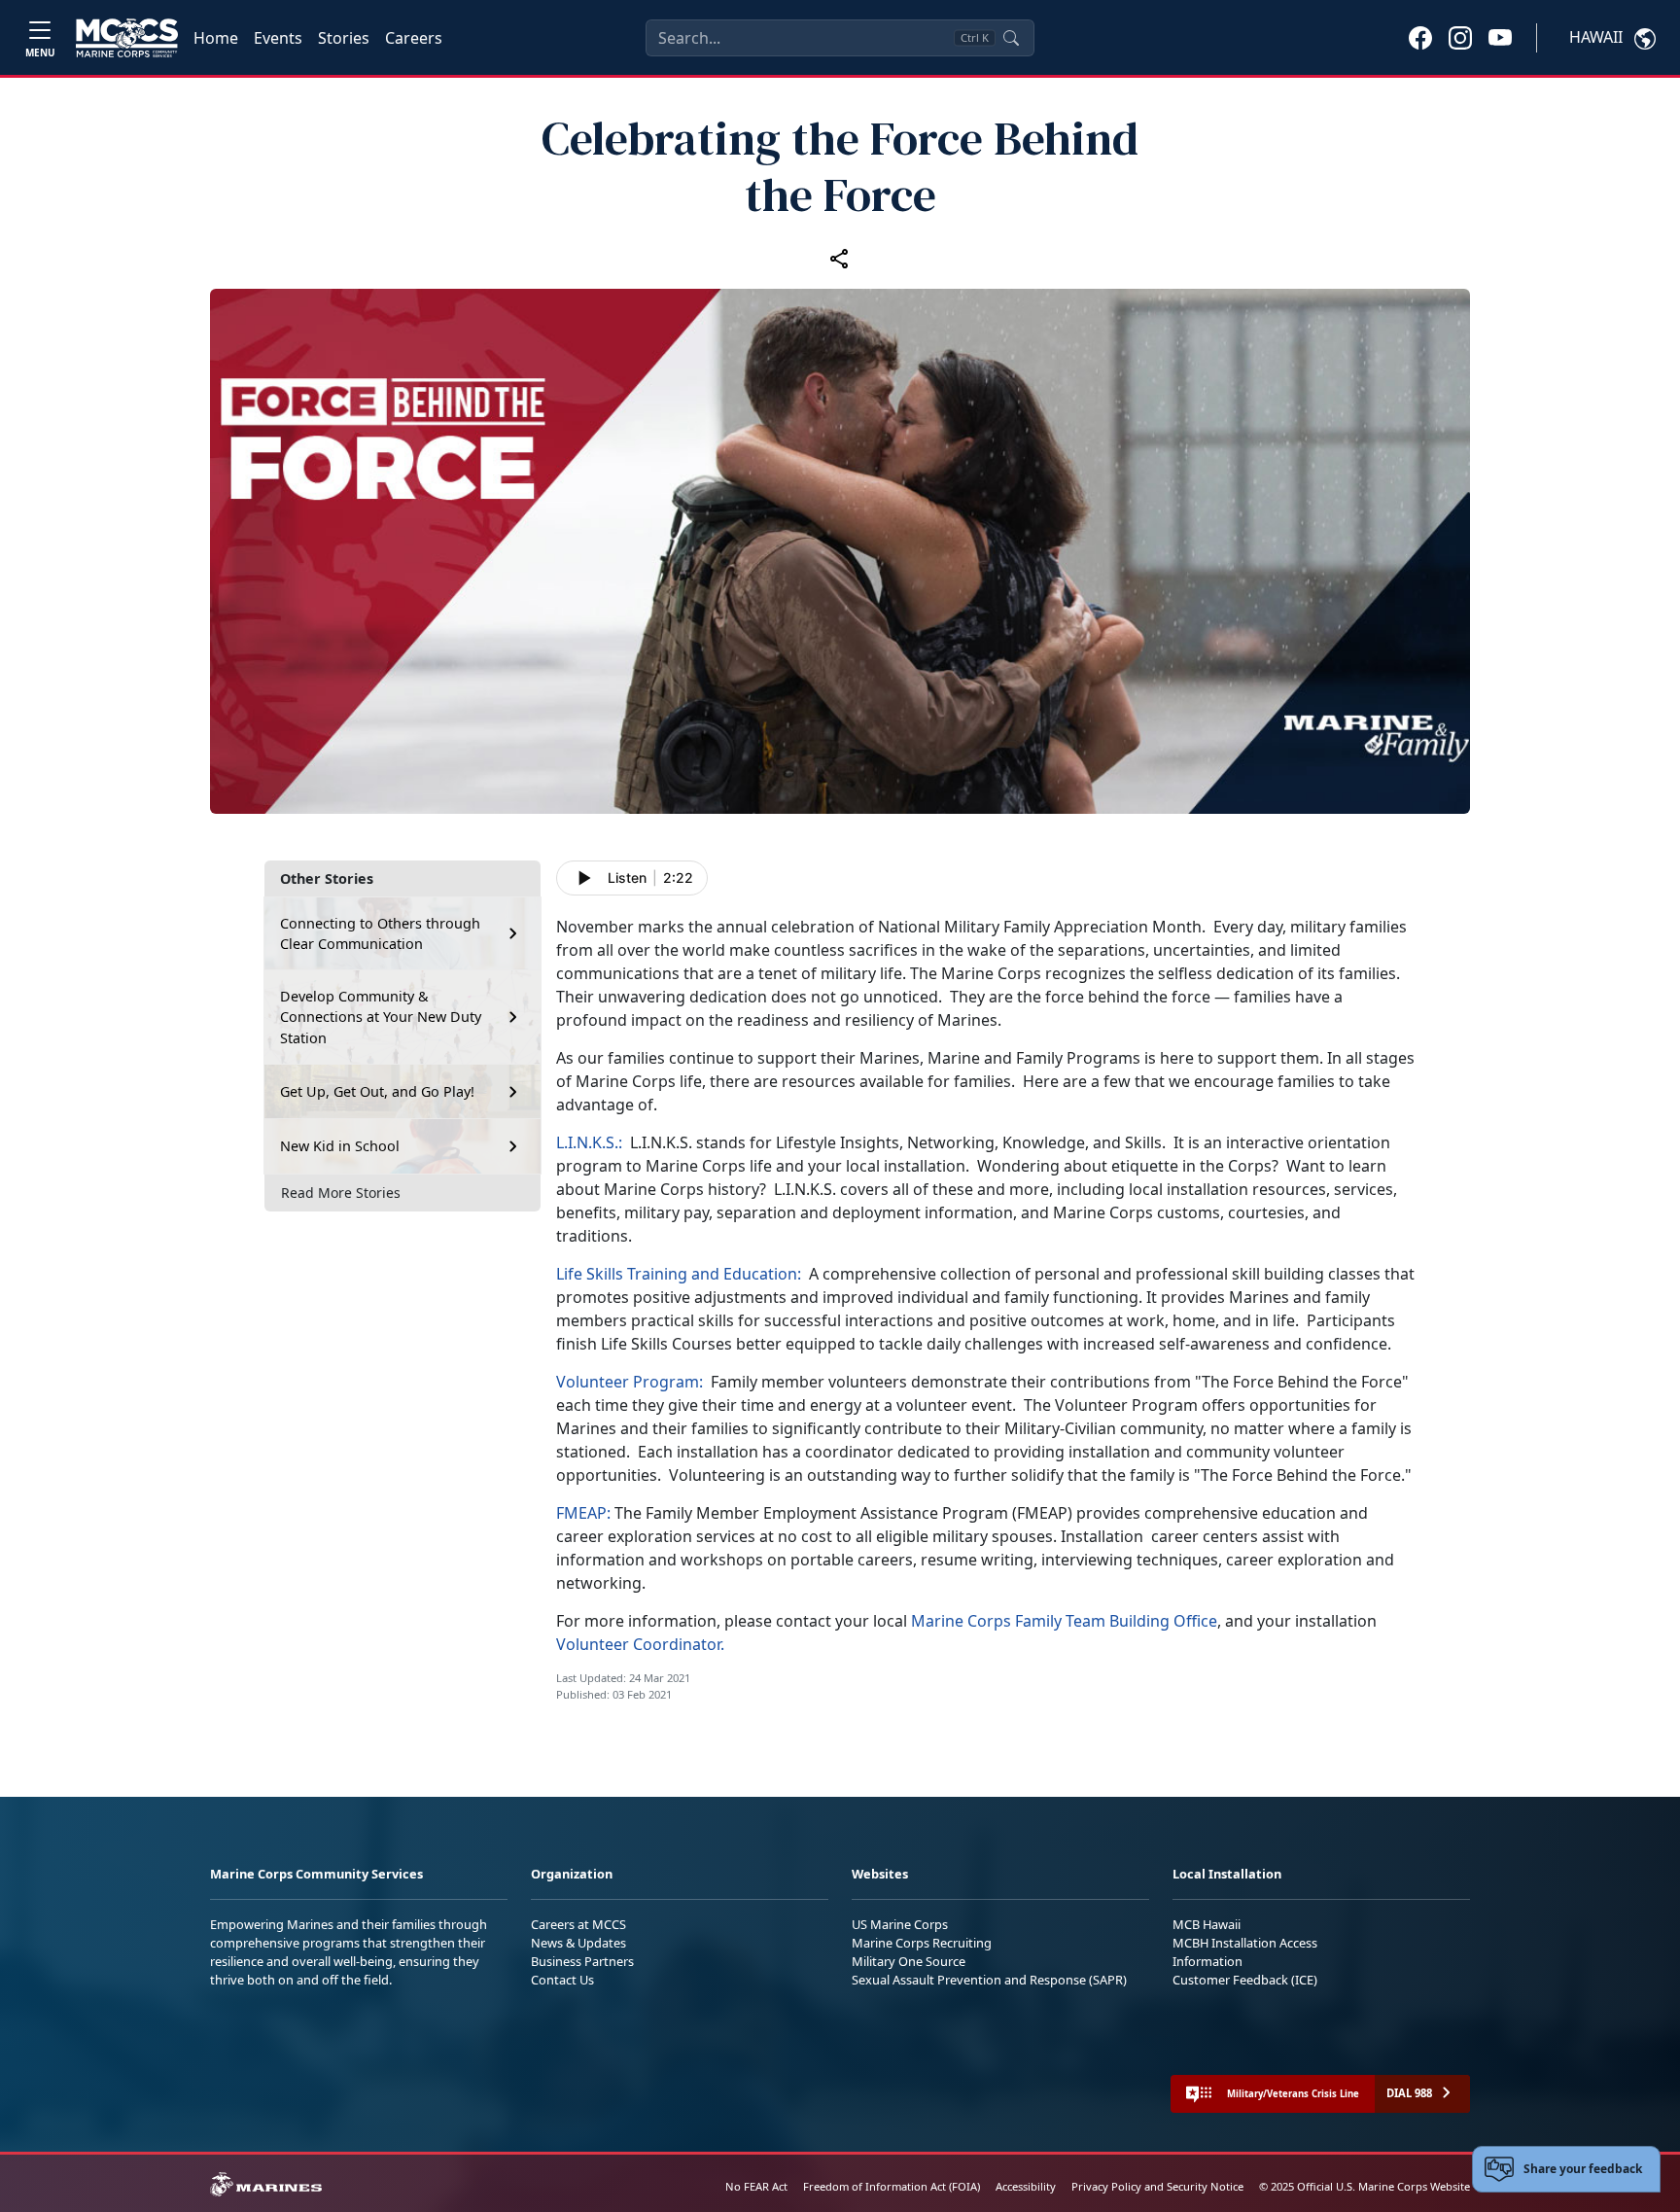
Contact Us (562, 1980)
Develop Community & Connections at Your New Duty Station (381, 1017)
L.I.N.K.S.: (593, 1142)
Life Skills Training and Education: (679, 1274)
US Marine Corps (900, 1924)
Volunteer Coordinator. (640, 1644)
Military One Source (909, 1961)
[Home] (127, 38)
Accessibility (1026, 2186)
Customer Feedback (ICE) (1245, 1980)
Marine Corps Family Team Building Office (1064, 1621)
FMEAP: (583, 1513)
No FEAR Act (756, 2186)
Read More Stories (341, 1193)
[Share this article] (840, 258)
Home (216, 38)
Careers (414, 38)
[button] (1420, 37)
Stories (344, 38)
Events (278, 38)
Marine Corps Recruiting (922, 1943)
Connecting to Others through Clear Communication (380, 934)
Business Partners (582, 1961)
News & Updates (578, 1943)
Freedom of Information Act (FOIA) (892, 2186)
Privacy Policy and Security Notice (1157, 2186)
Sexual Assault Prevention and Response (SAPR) (989, 1980)
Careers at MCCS (578, 1924)
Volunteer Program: (631, 1382)
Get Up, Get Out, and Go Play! (377, 1091)
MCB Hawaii (1207, 1924)
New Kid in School (340, 1146)
